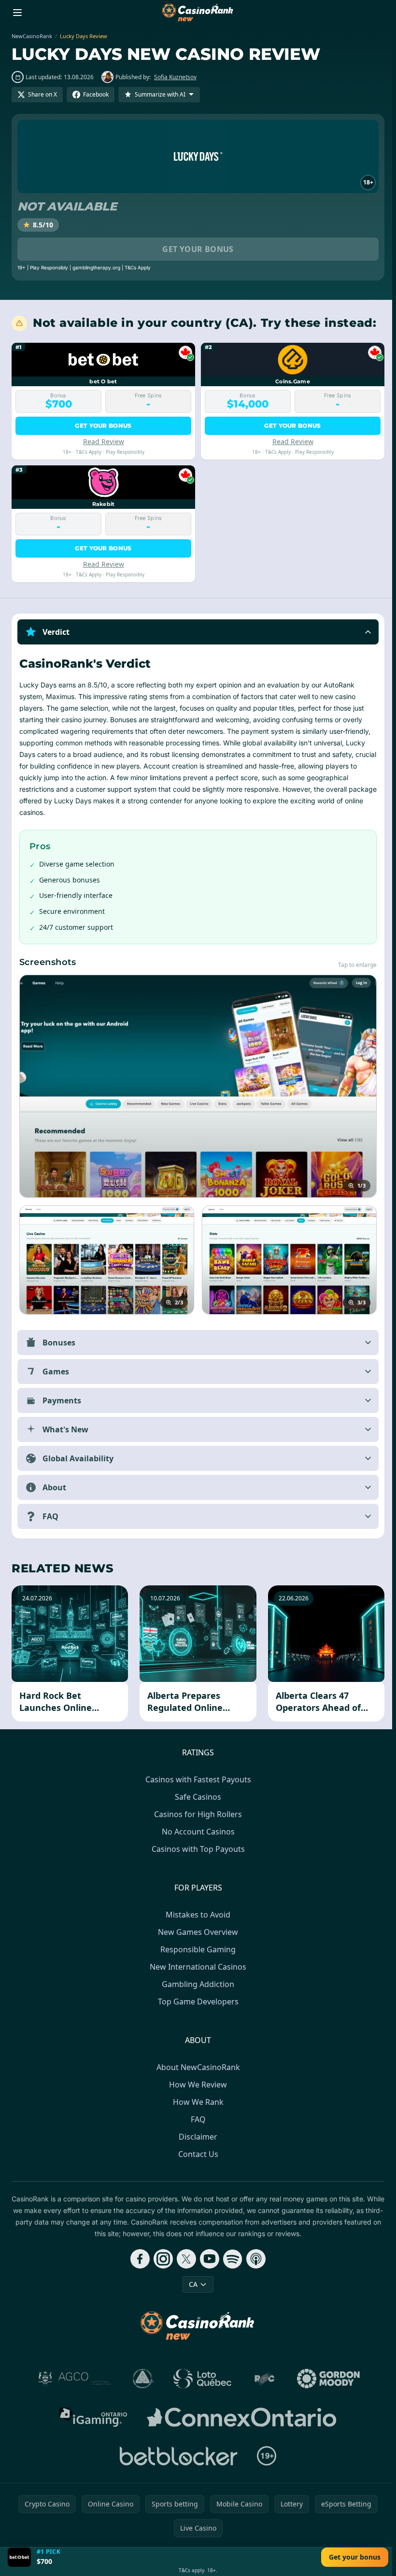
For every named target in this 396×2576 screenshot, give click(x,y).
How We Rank (196, 2102)
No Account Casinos (196, 1832)
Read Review (104, 441)
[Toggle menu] (17, 13)
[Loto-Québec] (201, 2379)
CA (191, 2284)
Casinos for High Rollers (196, 1814)
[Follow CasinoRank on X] (184, 2259)
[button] (198, 632)
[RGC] (262, 2379)
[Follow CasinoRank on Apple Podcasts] (254, 2259)
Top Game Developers (196, 2002)
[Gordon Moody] (326, 2379)
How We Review (196, 2085)
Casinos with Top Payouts (196, 1849)
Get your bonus (198, 249)
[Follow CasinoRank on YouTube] (208, 2259)
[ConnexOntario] (240, 2417)
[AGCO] (73, 2379)
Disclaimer (196, 2137)
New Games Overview (196, 1932)
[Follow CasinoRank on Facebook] (138, 2259)
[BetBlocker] (177, 2456)
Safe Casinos (196, 1797)
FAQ (196, 2119)
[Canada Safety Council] (141, 2379)
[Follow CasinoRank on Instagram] (161, 2259)
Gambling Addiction (196, 1984)
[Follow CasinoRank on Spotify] (231, 2259)
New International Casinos (196, 1967)
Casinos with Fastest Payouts (196, 1779)
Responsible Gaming (196, 1949)
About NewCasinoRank (196, 2067)
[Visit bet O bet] (19, 2557)
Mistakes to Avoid (196, 1915)
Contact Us (196, 2154)
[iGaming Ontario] (92, 2417)
